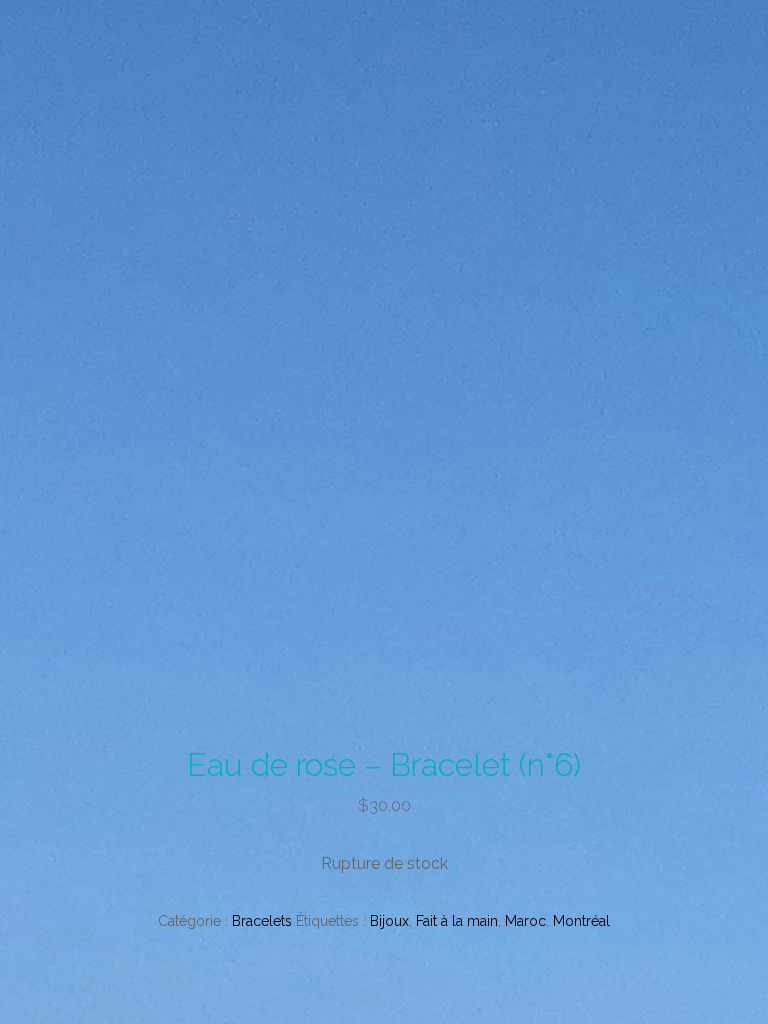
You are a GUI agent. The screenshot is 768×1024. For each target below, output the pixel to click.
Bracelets (262, 921)
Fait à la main (457, 921)
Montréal (581, 921)
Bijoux (389, 921)
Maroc (525, 921)
